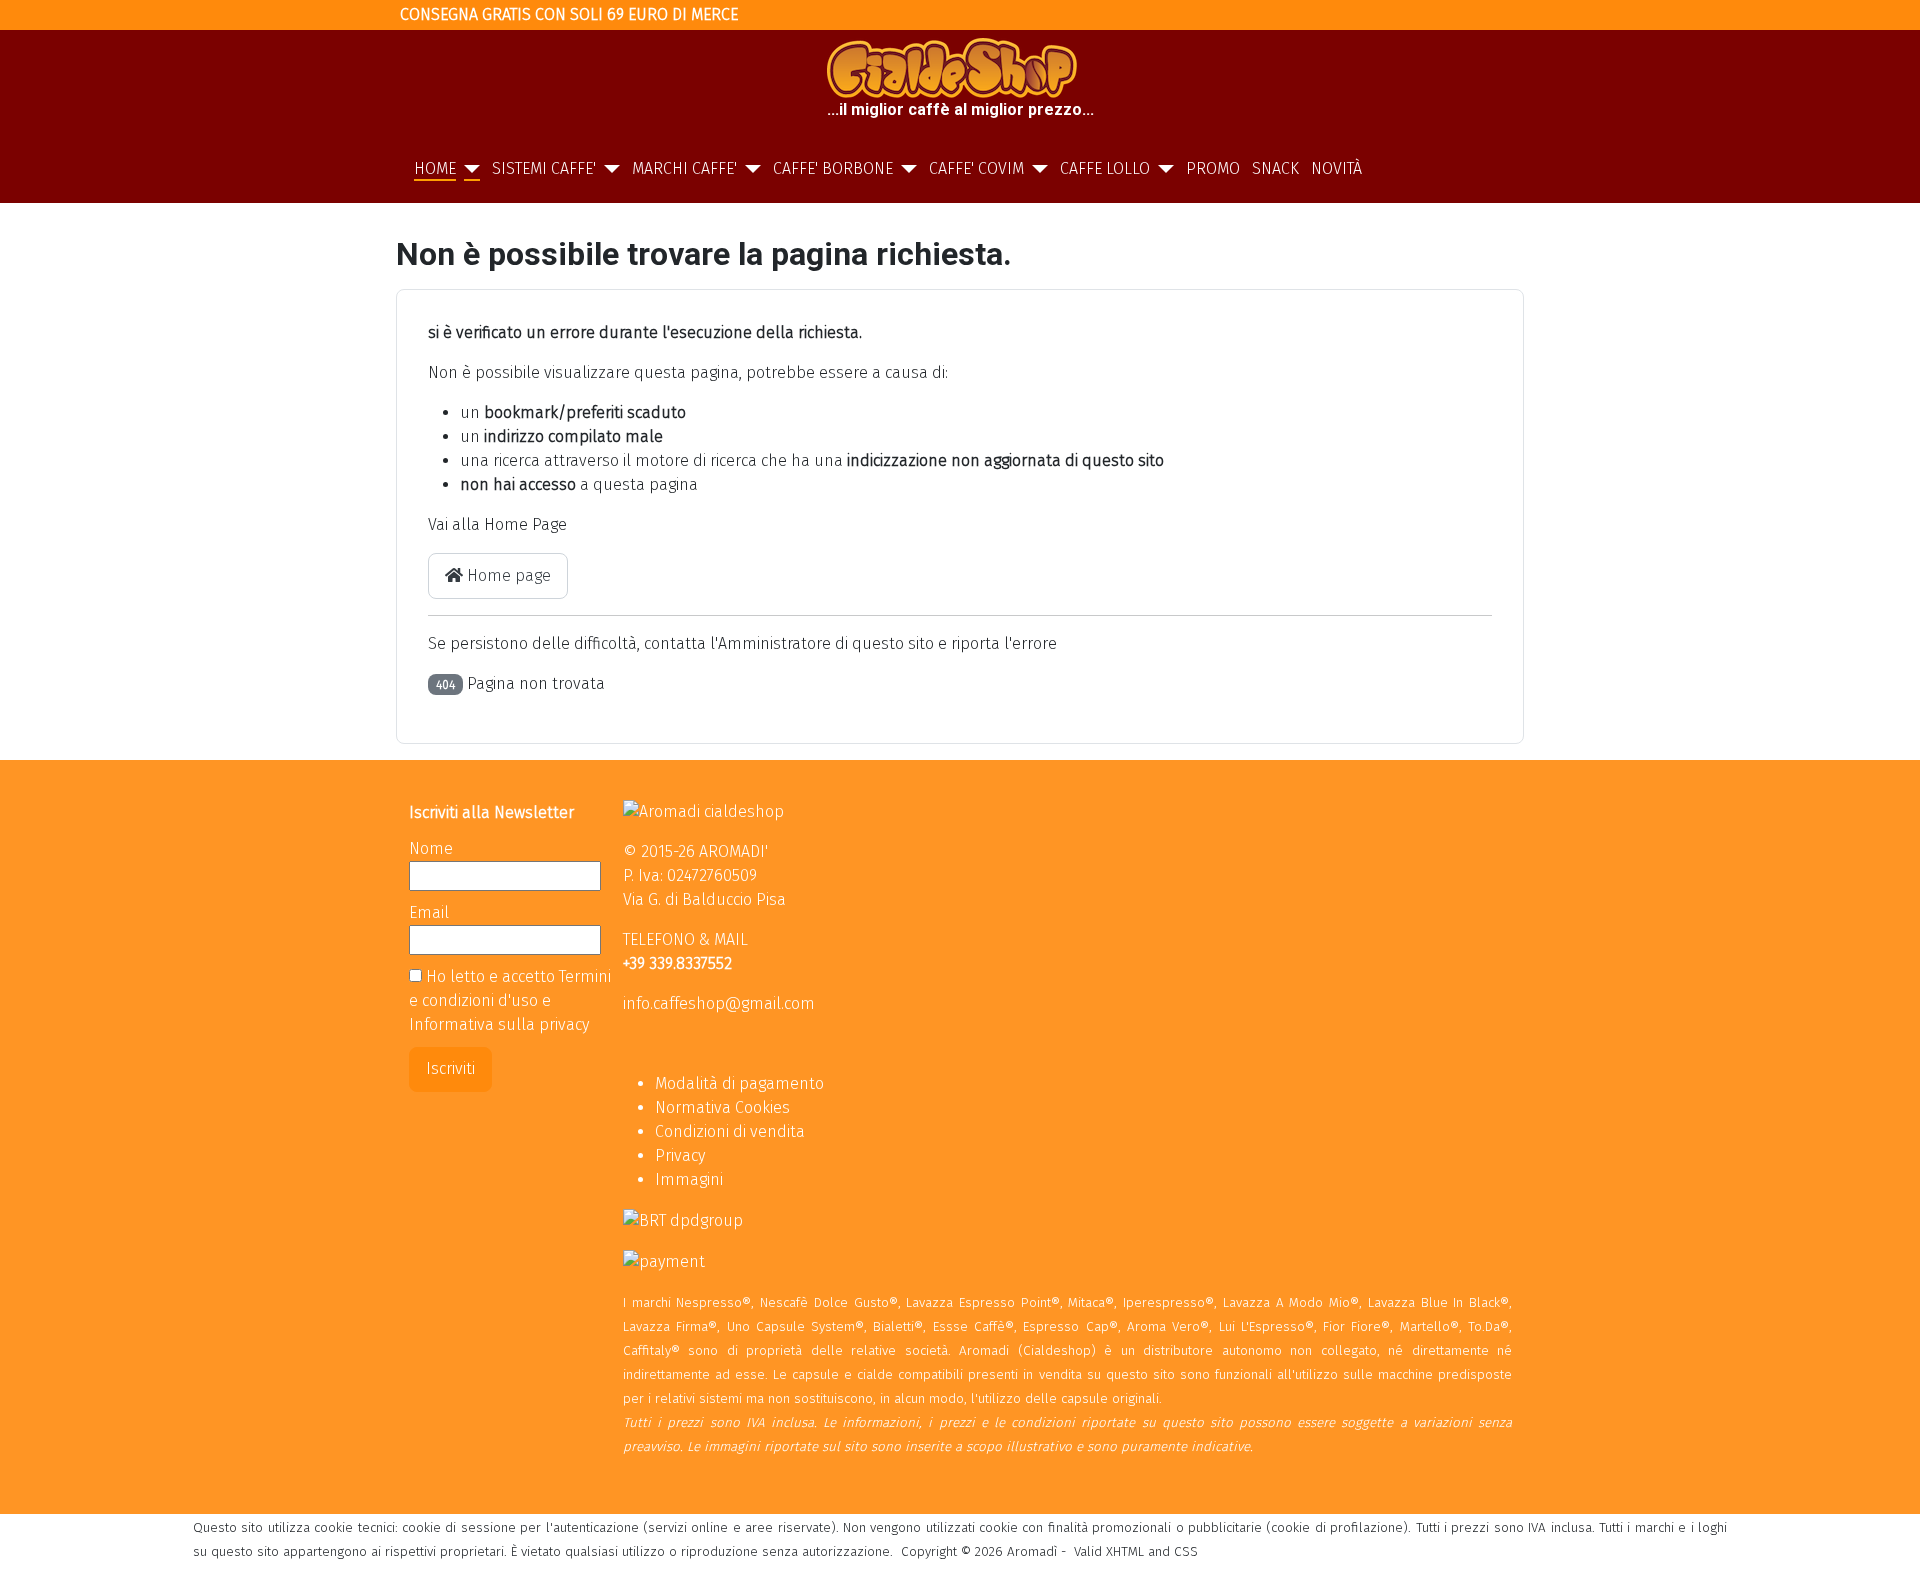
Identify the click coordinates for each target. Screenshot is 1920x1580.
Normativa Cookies (722, 1107)
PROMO (1213, 168)
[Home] (468, 169)
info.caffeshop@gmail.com (719, 1003)
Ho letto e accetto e (510, 1000)
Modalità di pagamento (739, 1083)
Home (435, 168)
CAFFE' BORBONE (833, 168)
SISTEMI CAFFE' (544, 168)
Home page (507, 575)
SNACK (1275, 168)
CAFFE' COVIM (976, 168)
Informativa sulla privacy (499, 1024)
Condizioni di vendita (730, 1131)
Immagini (689, 1179)
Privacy (680, 1155)
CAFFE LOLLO (1105, 168)
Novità (1336, 168)
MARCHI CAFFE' (684, 168)
